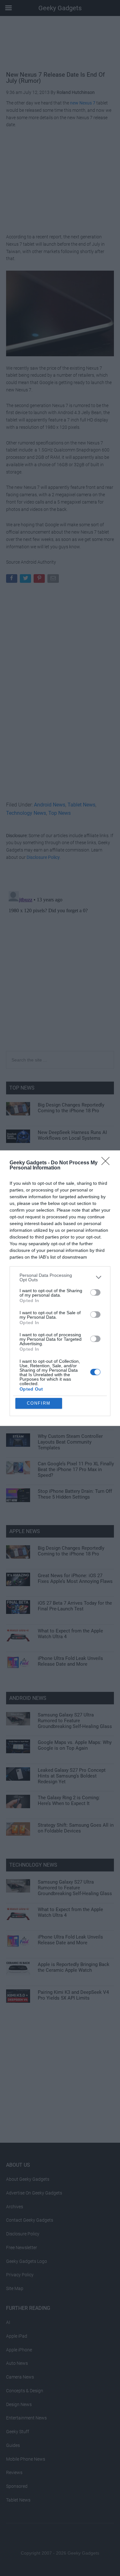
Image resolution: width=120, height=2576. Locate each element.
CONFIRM (39, 1403)
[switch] (95, 1292)
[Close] (108, 1163)
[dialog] (60, 1288)
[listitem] (60, 1277)
